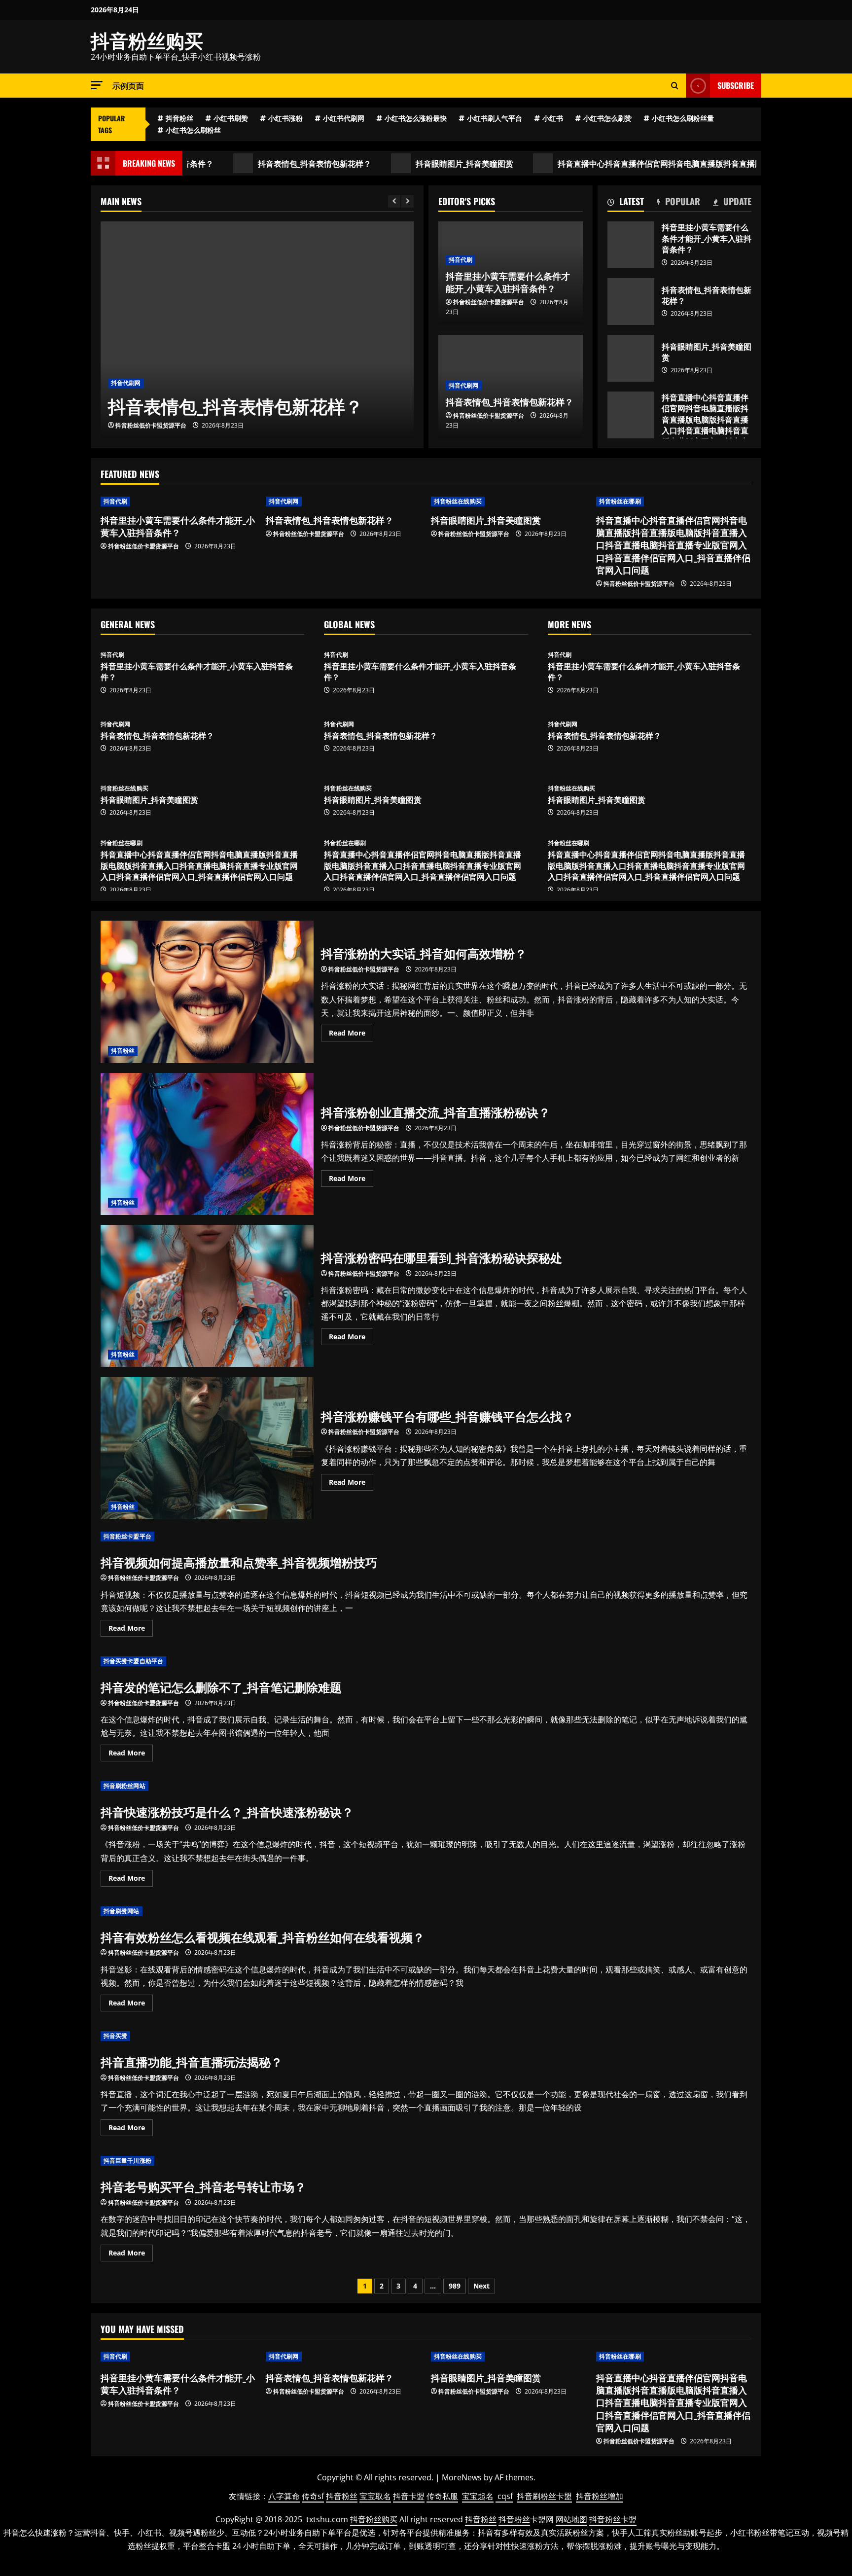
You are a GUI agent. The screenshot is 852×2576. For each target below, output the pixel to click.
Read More (351, 1035)
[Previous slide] (394, 201)
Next (481, 2286)
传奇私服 (442, 2496)
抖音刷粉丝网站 (124, 1786)
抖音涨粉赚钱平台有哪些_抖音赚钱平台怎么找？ (207, 1448)
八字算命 (284, 2496)
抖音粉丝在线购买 (458, 501)
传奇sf (313, 2496)
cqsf (505, 2496)
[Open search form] (675, 86)
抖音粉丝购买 (147, 39)
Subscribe (736, 85)
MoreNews (462, 2477)
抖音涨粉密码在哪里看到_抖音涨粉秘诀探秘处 (207, 1296)
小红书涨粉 (285, 118)
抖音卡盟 (409, 2496)
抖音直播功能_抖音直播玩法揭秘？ (192, 2061)
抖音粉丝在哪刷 (620, 501)
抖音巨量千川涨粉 (127, 2161)
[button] (97, 85)
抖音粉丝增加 (600, 2496)
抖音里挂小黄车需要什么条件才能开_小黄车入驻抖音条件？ (631, 245)
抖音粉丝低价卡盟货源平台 (151, 425)
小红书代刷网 (344, 118)
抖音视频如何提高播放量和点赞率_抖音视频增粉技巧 (239, 1562)
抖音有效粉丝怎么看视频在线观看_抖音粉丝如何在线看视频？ (263, 1936)
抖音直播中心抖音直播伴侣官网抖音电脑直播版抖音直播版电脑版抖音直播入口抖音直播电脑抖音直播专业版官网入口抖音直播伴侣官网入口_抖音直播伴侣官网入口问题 (631, 415)
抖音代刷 (461, 260)
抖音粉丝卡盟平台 (127, 1536)
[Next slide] (408, 201)
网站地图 (571, 2519)
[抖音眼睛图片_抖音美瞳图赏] (509, 501)
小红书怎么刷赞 (607, 118)
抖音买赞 (115, 2036)
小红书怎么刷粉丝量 (683, 118)
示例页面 (128, 85)
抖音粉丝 (179, 118)
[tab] (626, 203)
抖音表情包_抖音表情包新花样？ (229, 163)
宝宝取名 (375, 2496)
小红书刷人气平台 (495, 118)
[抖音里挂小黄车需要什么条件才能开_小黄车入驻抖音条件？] (178, 501)
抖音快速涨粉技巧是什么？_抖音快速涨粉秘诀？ (227, 1811)
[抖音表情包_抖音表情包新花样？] (257, 330)
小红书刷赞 (231, 118)
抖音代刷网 (126, 383)
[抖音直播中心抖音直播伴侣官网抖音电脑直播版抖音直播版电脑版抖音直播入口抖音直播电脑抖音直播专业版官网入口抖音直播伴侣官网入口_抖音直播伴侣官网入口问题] (674, 501)
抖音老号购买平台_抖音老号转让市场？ (203, 2186)
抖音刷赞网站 (122, 1911)
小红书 (553, 118)
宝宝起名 (478, 2496)
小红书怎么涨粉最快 (416, 118)
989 (455, 2286)
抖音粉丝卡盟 (613, 2519)
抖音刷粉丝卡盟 (544, 2496)
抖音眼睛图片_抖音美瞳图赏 (379, 163)
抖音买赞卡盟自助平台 (133, 1661)
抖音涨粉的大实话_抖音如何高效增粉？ (207, 992)
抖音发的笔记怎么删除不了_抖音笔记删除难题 (221, 1686)
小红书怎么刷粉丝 (193, 130)
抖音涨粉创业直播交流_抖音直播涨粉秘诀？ (207, 1144)
